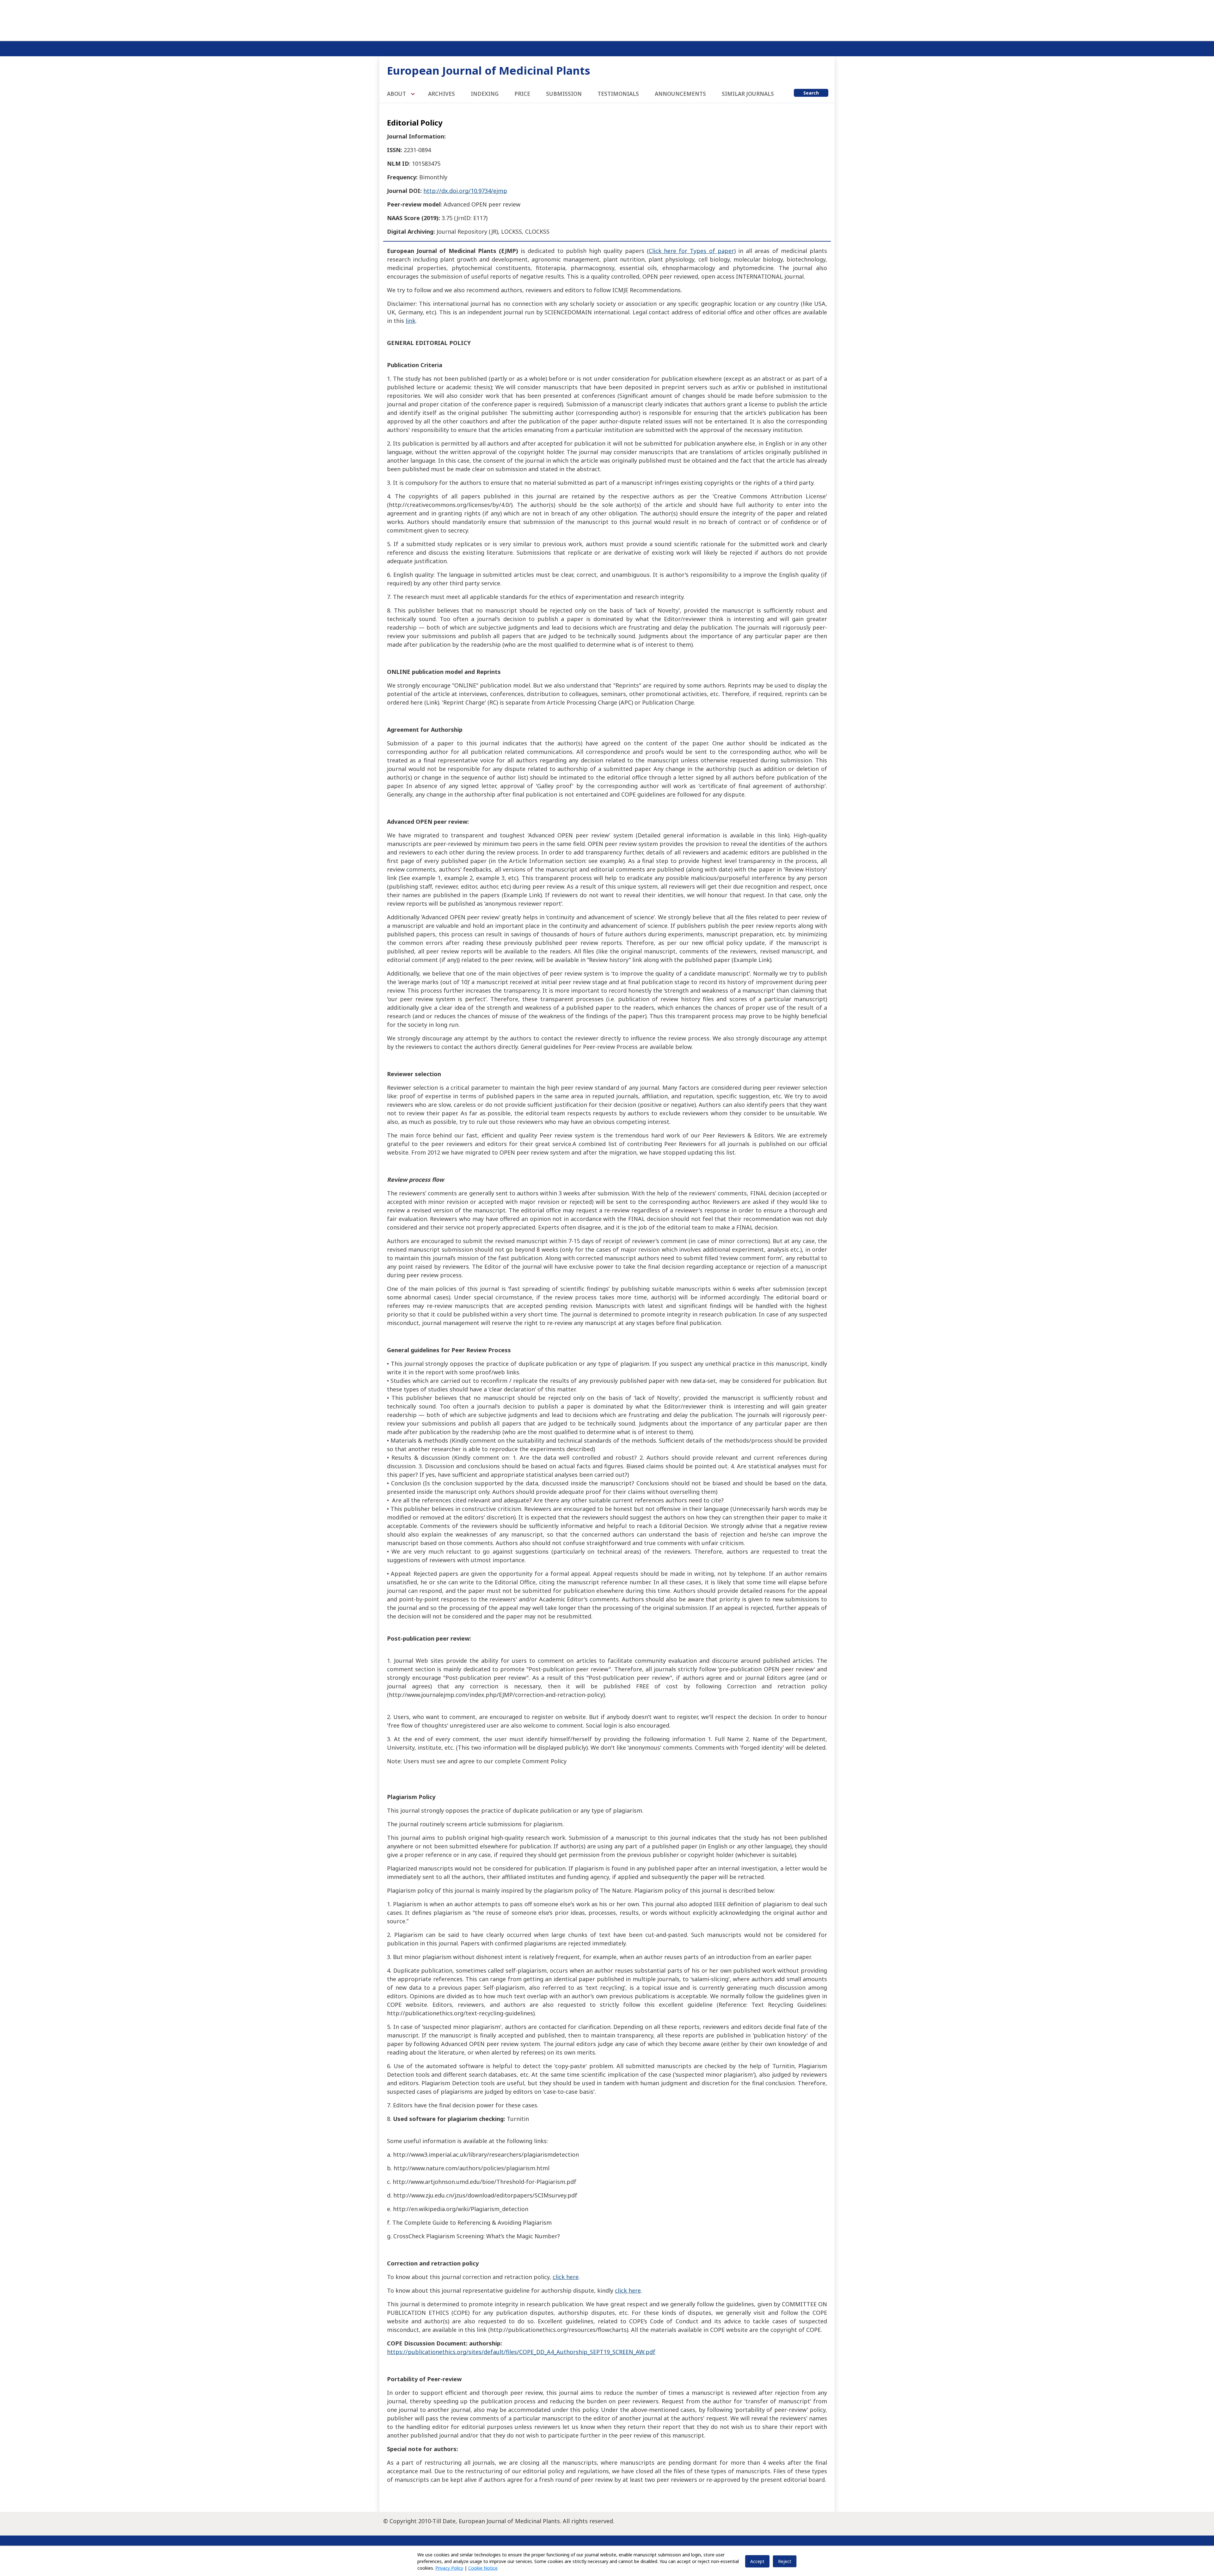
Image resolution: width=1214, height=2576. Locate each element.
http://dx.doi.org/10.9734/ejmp (465, 191)
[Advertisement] (607, 19)
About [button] (397, 94)
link (411, 321)
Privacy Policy (449, 2568)
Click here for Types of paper (691, 251)
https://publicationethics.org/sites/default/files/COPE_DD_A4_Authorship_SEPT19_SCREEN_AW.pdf (521, 2352)
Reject (785, 2561)
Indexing (485, 94)
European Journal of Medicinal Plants (489, 70)
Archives (441, 94)
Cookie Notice (483, 2568)
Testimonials (618, 94)
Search (811, 93)
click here (566, 2277)
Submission (564, 94)
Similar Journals (748, 94)
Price (522, 94)
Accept (757, 2561)
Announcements (680, 94)
